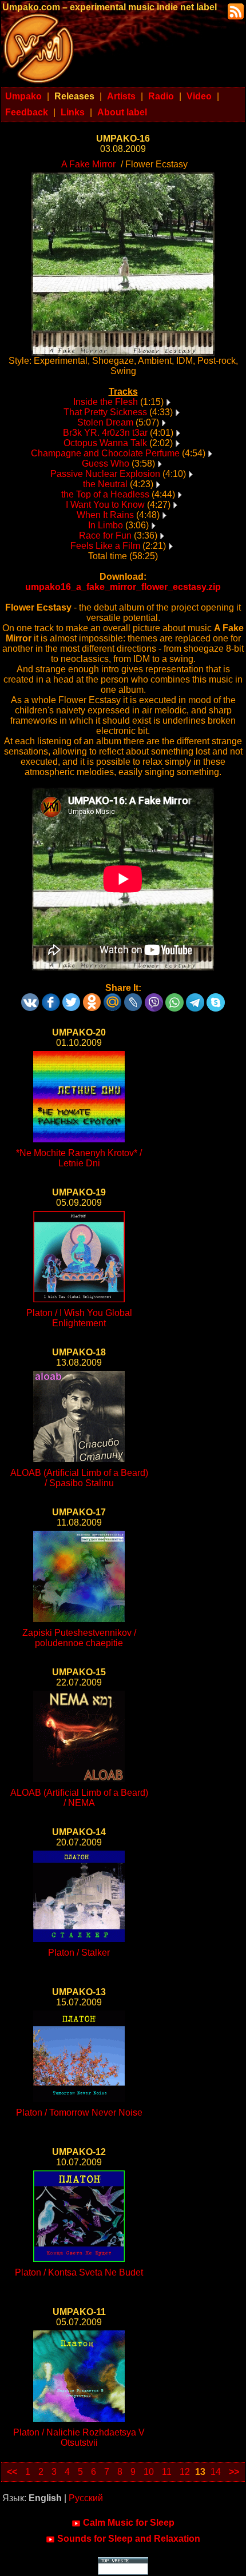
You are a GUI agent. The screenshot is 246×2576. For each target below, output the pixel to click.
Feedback (27, 112)
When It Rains (105, 515)
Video (199, 96)
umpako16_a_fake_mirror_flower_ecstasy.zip (123, 587)
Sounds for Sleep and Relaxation (129, 2539)
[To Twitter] (72, 998)
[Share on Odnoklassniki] (92, 998)
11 (167, 2472)
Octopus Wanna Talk (105, 443)
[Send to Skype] (216, 998)
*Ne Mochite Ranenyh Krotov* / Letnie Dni (79, 1158)
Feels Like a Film (105, 546)
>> (234, 2472)
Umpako (23, 96)
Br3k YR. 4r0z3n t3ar (105, 433)
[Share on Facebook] (51, 998)
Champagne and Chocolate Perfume (105, 453)
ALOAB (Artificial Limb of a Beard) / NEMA (79, 1798)
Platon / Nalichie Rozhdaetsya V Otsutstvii (79, 2437)
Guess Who (106, 464)
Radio (161, 96)
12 (185, 2472)
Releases (74, 96)
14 (216, 2472)
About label (122, 112)
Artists (121, 96)
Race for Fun (105, 535)
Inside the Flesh (106, 402)
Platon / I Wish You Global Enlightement (79, 1318)
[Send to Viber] (154, 998)
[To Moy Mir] (113, 998)
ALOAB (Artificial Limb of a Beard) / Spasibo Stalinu (79, 1478)
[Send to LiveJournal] (133, 998)
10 (149, 2472)
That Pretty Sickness (105, 412)
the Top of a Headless (105, 494)
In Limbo (106, 525)
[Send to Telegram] (195, 998)
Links (73, 112)
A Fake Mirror (88, 164)
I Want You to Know (105, 505)
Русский (86, 2498)
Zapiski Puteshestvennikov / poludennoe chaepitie (79, 1638)
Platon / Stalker (79, 1953)
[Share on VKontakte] (30, 998)
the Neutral (105, 484)
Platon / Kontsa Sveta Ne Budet (79, 2272)
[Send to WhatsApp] (174, 998)
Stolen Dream (105, 422)
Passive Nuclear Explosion (105, 474)
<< (12, 2472)
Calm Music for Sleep (129, 2523)
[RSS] (235, 11)
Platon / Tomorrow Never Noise (79, 2112)
